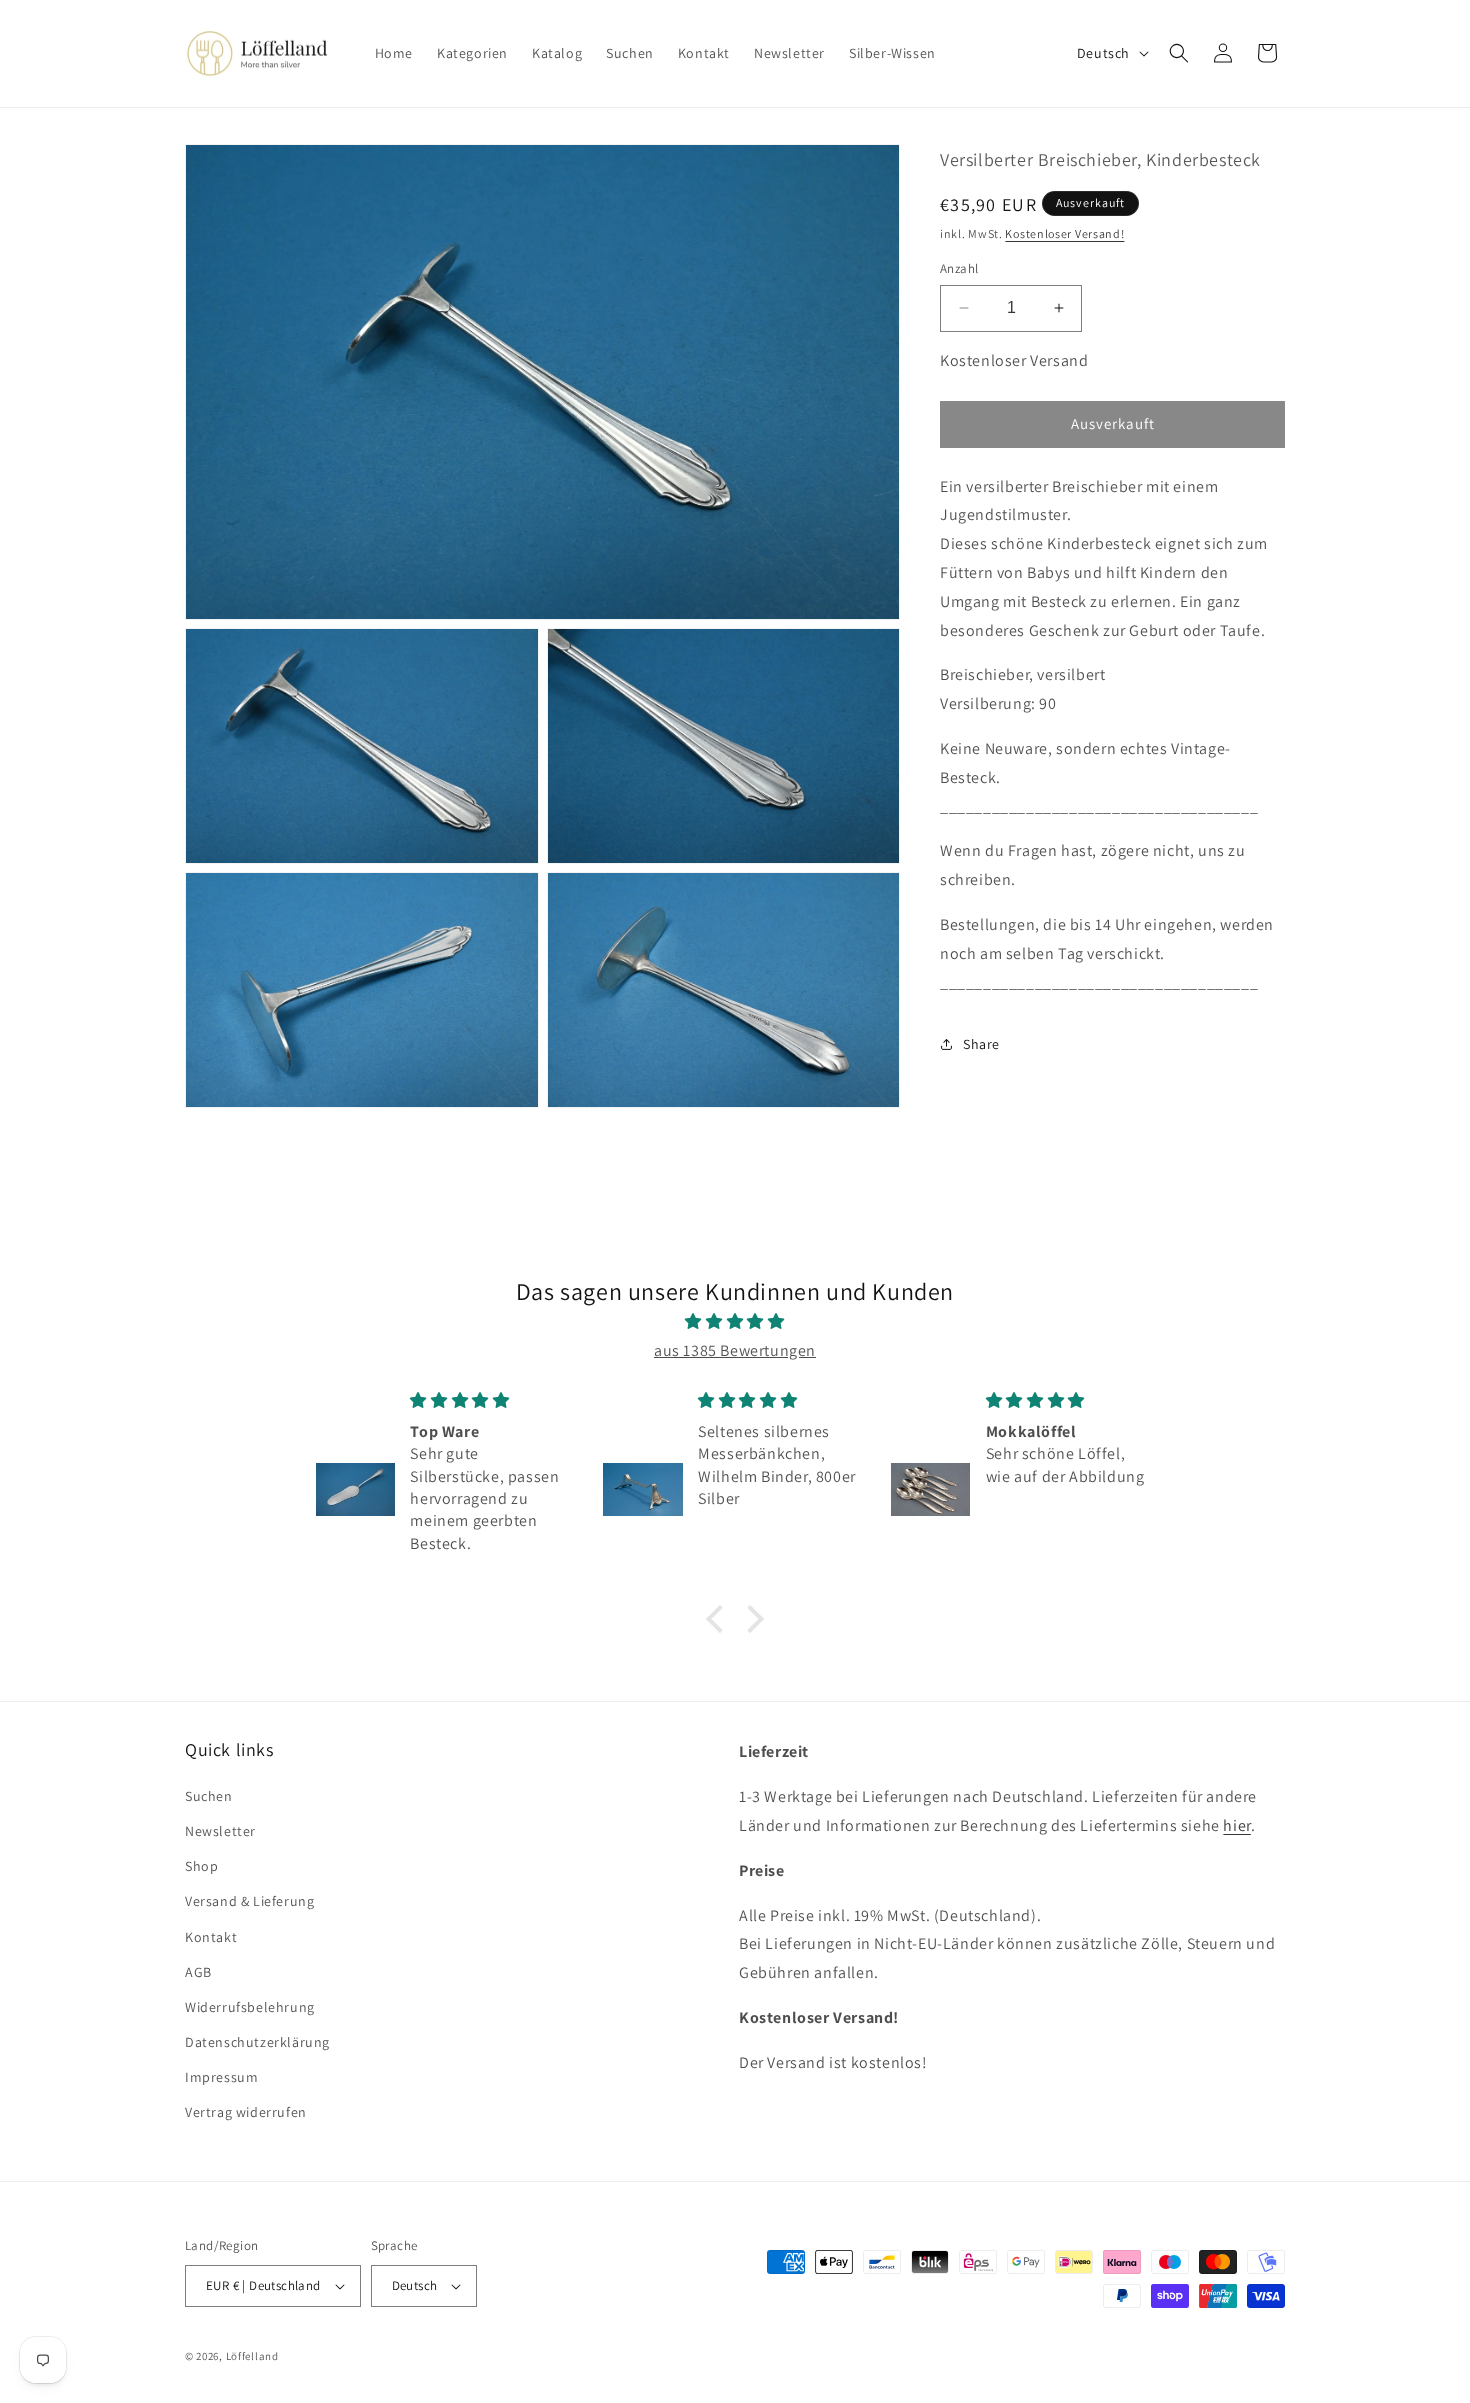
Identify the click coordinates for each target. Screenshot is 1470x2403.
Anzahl (959, 268)
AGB (198, 1972)
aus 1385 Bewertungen (735, 1350)
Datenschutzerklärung (257, 2042)
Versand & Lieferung (249, 1901)
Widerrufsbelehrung (250, 2007)
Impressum (221, 2077)
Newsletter (220, 1831)
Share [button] (981, 1044)
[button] (1179, 53)
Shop (201, 1866)
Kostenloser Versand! (1064, 233)
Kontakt (211, 1937)
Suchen (209, 1796)
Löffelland (252, 2356)
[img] (735, 1322)
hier (1236, 1825)
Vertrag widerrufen (246, 2112)
